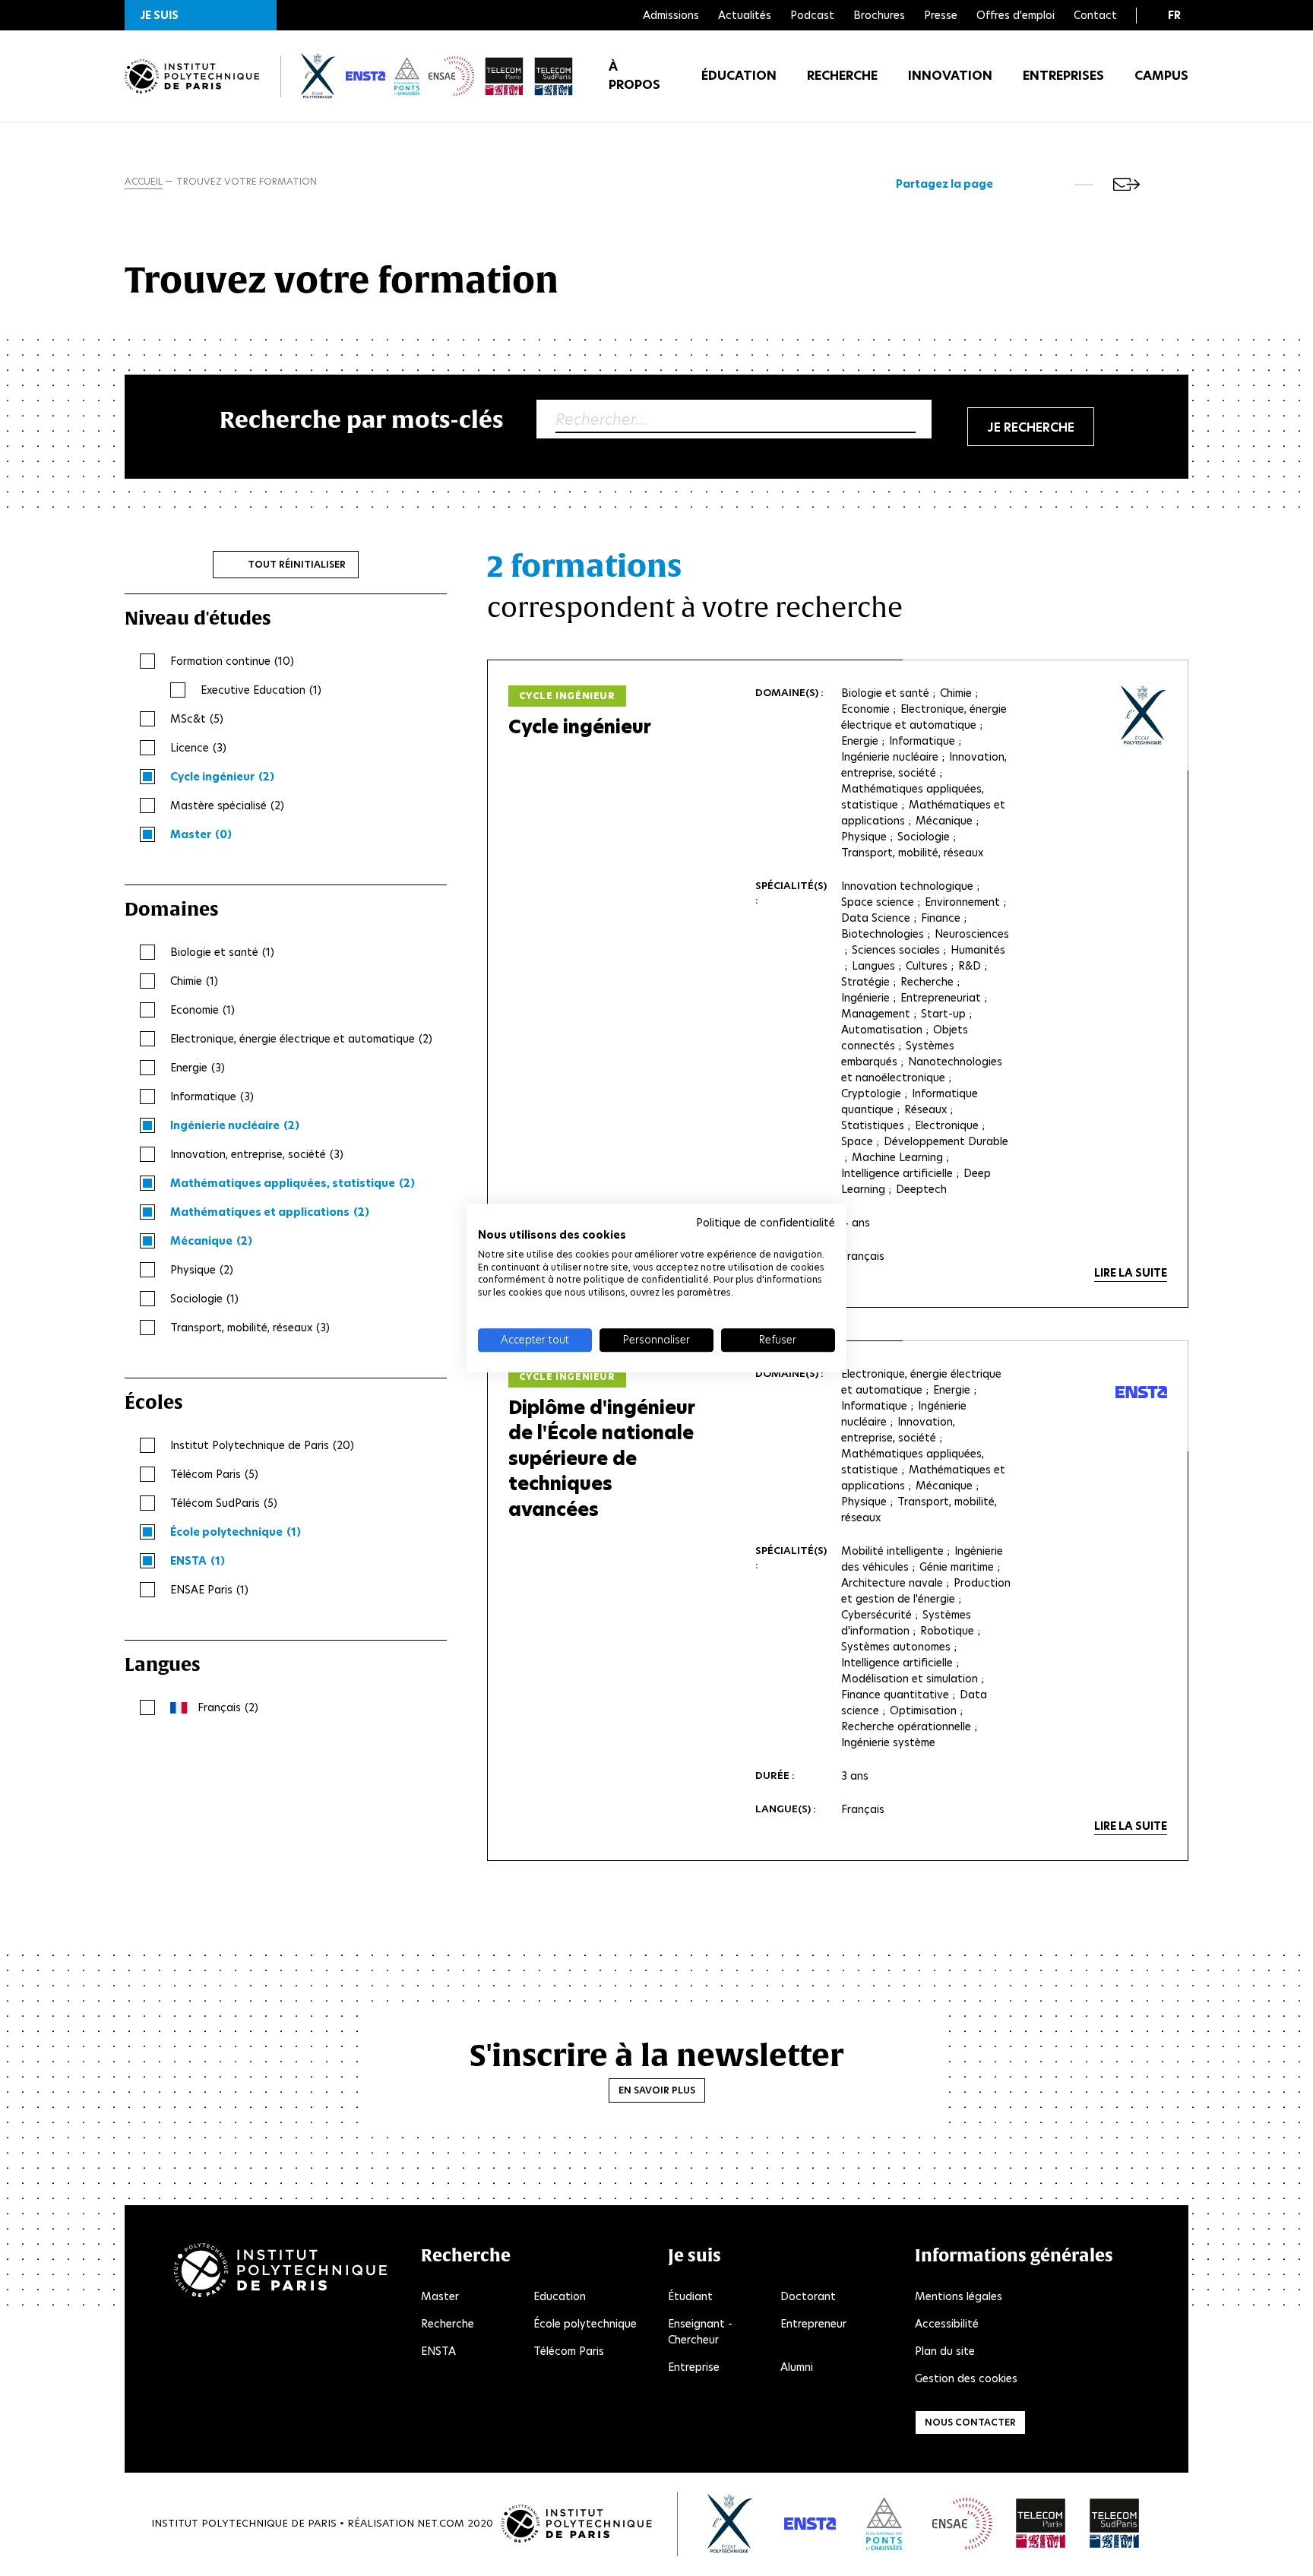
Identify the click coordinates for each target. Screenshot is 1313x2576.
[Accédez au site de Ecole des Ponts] (884, 2524)
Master (440, 2296)
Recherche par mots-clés (362, 419)
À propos (634, 76)
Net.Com (441, 2523)
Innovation (950, 76)
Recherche (842, 76)
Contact (1095, 15)
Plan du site (945, 2351)
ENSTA (438, 2351)
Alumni (797, 2367)
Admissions (671, 15)
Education (560, 2296)
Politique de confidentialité (766, 1223)
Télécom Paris (569, 2351)
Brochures (879, 15)
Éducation (739, 76)
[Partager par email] (1126, 184)
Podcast (812, 15)
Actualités (745, 15)
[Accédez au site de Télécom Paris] (1041, 2524)
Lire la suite (1131, 1273)
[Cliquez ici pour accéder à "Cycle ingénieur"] (1144, 715)
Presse (941, 15)
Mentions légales (959, 2296)
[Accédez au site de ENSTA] (810, 2524)
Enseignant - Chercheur (700, 2332)
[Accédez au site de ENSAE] (962, 2524)
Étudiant (690, 2296)
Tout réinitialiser (297, 564)
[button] (201, 15)
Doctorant (808, 2296)
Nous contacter (970, 2422)
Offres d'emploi (1016, 15)
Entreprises (1063, 76)
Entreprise (694, 2367)
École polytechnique (585, 2324)
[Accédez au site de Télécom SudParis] (1115, 2524)
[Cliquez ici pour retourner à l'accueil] (192, 76)
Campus (1161, 76)
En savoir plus (657, 2090)
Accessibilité (947, 2324)
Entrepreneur (813, 2324)
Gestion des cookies (966, 2378)
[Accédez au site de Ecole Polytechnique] (731, 2524)
